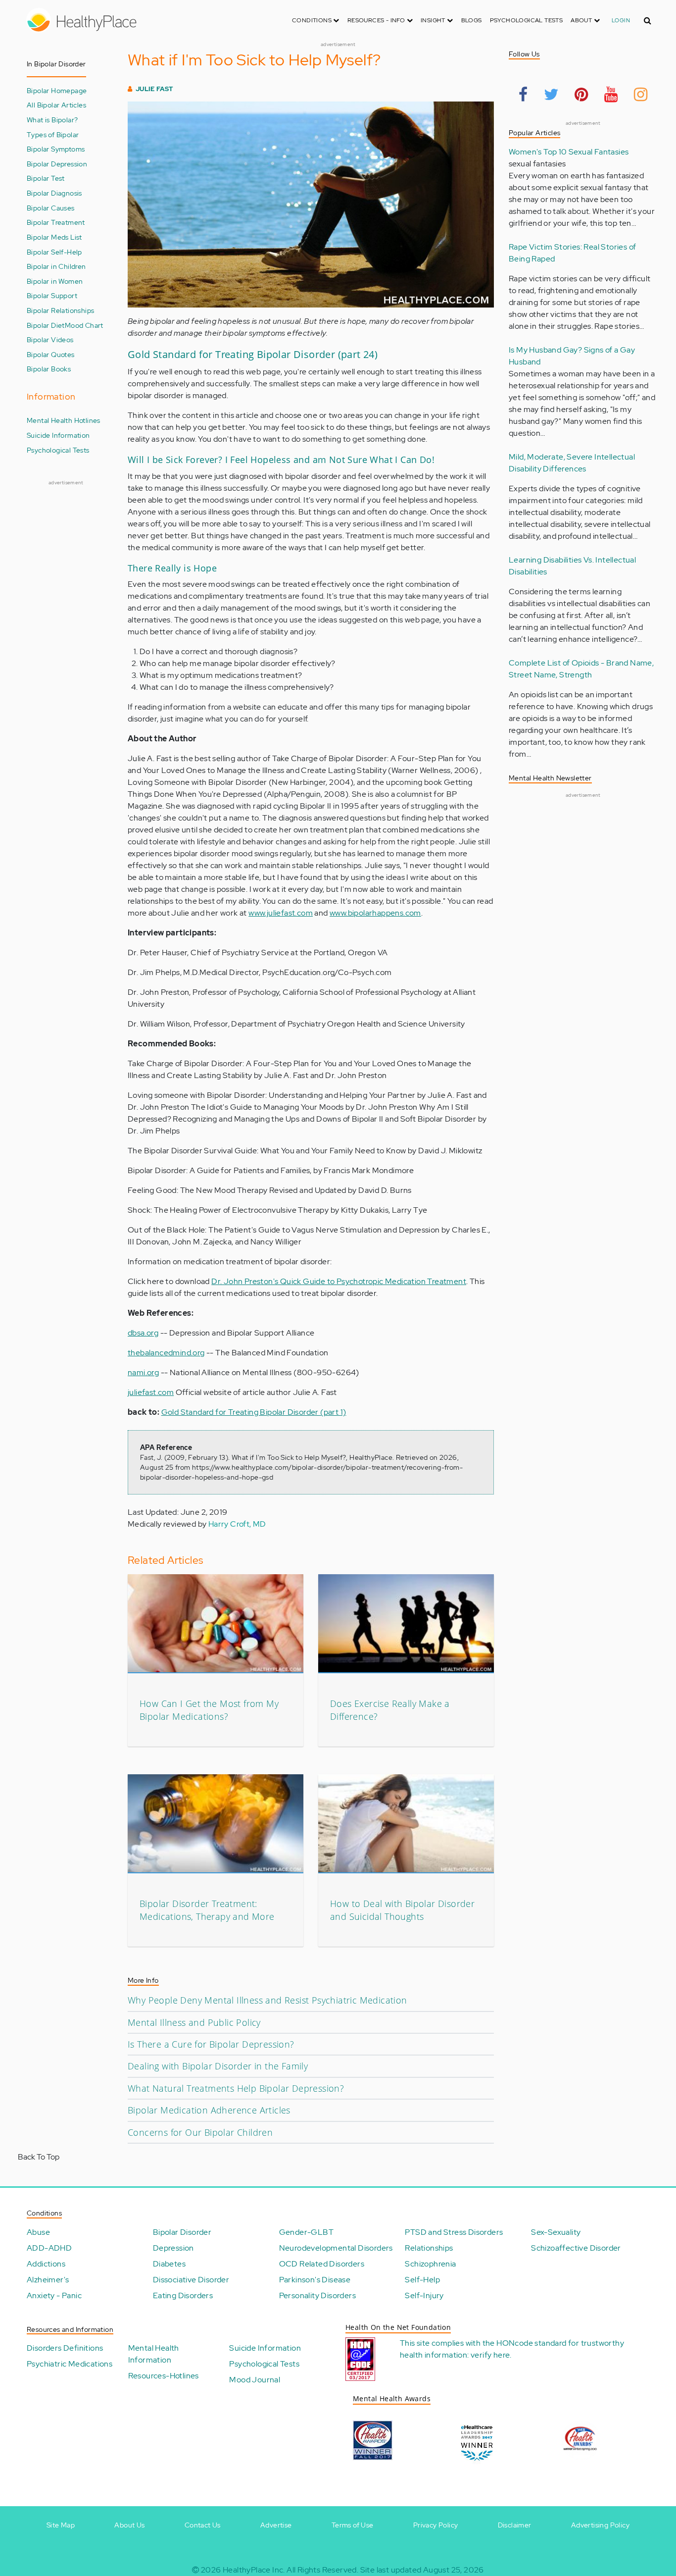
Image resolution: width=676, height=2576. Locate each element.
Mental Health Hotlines (64, 420)
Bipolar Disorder (182, 2232)
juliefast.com (151, 1392)
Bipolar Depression (57, 164)
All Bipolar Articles (56, 105)
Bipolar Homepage (57, 90)
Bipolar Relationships (60, 310)
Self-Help (422, 2280)
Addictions (46, 2264)
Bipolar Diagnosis (54, 193)
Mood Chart (84, 325)
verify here (490, 2355)
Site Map (61, 2525)
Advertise (276, 2525)
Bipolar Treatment (56, 222)
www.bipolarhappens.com (375, 913)
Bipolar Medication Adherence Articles (209, 2110)
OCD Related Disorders (322, 2264)
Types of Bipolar (53, 134)
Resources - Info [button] (377, 20)
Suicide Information (58, 435)
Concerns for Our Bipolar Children (200, 2132)
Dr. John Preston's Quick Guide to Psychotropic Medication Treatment (339, 1281)
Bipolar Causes (51, 208)
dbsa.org (143, 1333)
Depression (173, 2248)
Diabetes (169, 2264)
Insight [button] (434, 20)
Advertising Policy (600, 2525)
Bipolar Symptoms (56, 149)
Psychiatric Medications (70, 2364)
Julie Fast (154, 89)
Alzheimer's (48, 2280)
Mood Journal (255, 2380)
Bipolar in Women (55, 281)
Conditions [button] (313, 20)
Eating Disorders (183, 2295)
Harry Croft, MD (237, 1524)
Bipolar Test (46, 178)
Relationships (429, 2248)
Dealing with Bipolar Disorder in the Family (218, 2066)
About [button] (582, 20)
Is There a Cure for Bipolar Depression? (211, 2044)
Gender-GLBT (306, 2232)
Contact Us (203, 2525)
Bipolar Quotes (51, 354)
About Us (129, 2525)
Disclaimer (515, 2525)
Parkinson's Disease (315, 2280)
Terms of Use (353, 2525)
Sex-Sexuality (556, 2232)
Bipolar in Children (56, 266)
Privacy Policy (436, 2525)
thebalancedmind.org (166, 1353)
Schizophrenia (430, 2264)
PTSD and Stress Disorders (454, 2232)
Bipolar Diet (46, 325)
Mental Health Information (154, 2354)
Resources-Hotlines (164, 2376)
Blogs (472, 20)
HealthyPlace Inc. (254, 2570)
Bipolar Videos (50, 339)
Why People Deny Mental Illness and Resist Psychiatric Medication (267, 2000)
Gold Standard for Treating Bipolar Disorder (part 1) (254, 1412)
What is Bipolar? (52, 120)
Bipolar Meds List (54, 237)
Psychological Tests (527, 20)
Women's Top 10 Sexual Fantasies (569, 152)
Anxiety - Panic (54, 2295)
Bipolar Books (49, 369)
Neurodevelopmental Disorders (336, 2248)
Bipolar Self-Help (54, 252)
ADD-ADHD (49, 2248)
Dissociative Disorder (191, 2280)
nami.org (143, 1372)
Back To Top (39, 2157)
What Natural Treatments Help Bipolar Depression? (236, 2088)
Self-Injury (424, 2295)
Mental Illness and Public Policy (194, 2022)
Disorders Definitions (65, 2348)
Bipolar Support (52, 295)
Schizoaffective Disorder (576, 2248)
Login (621, 20)
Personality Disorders (317, 2295)
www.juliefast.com (281, 913)
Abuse (38, 2232)
